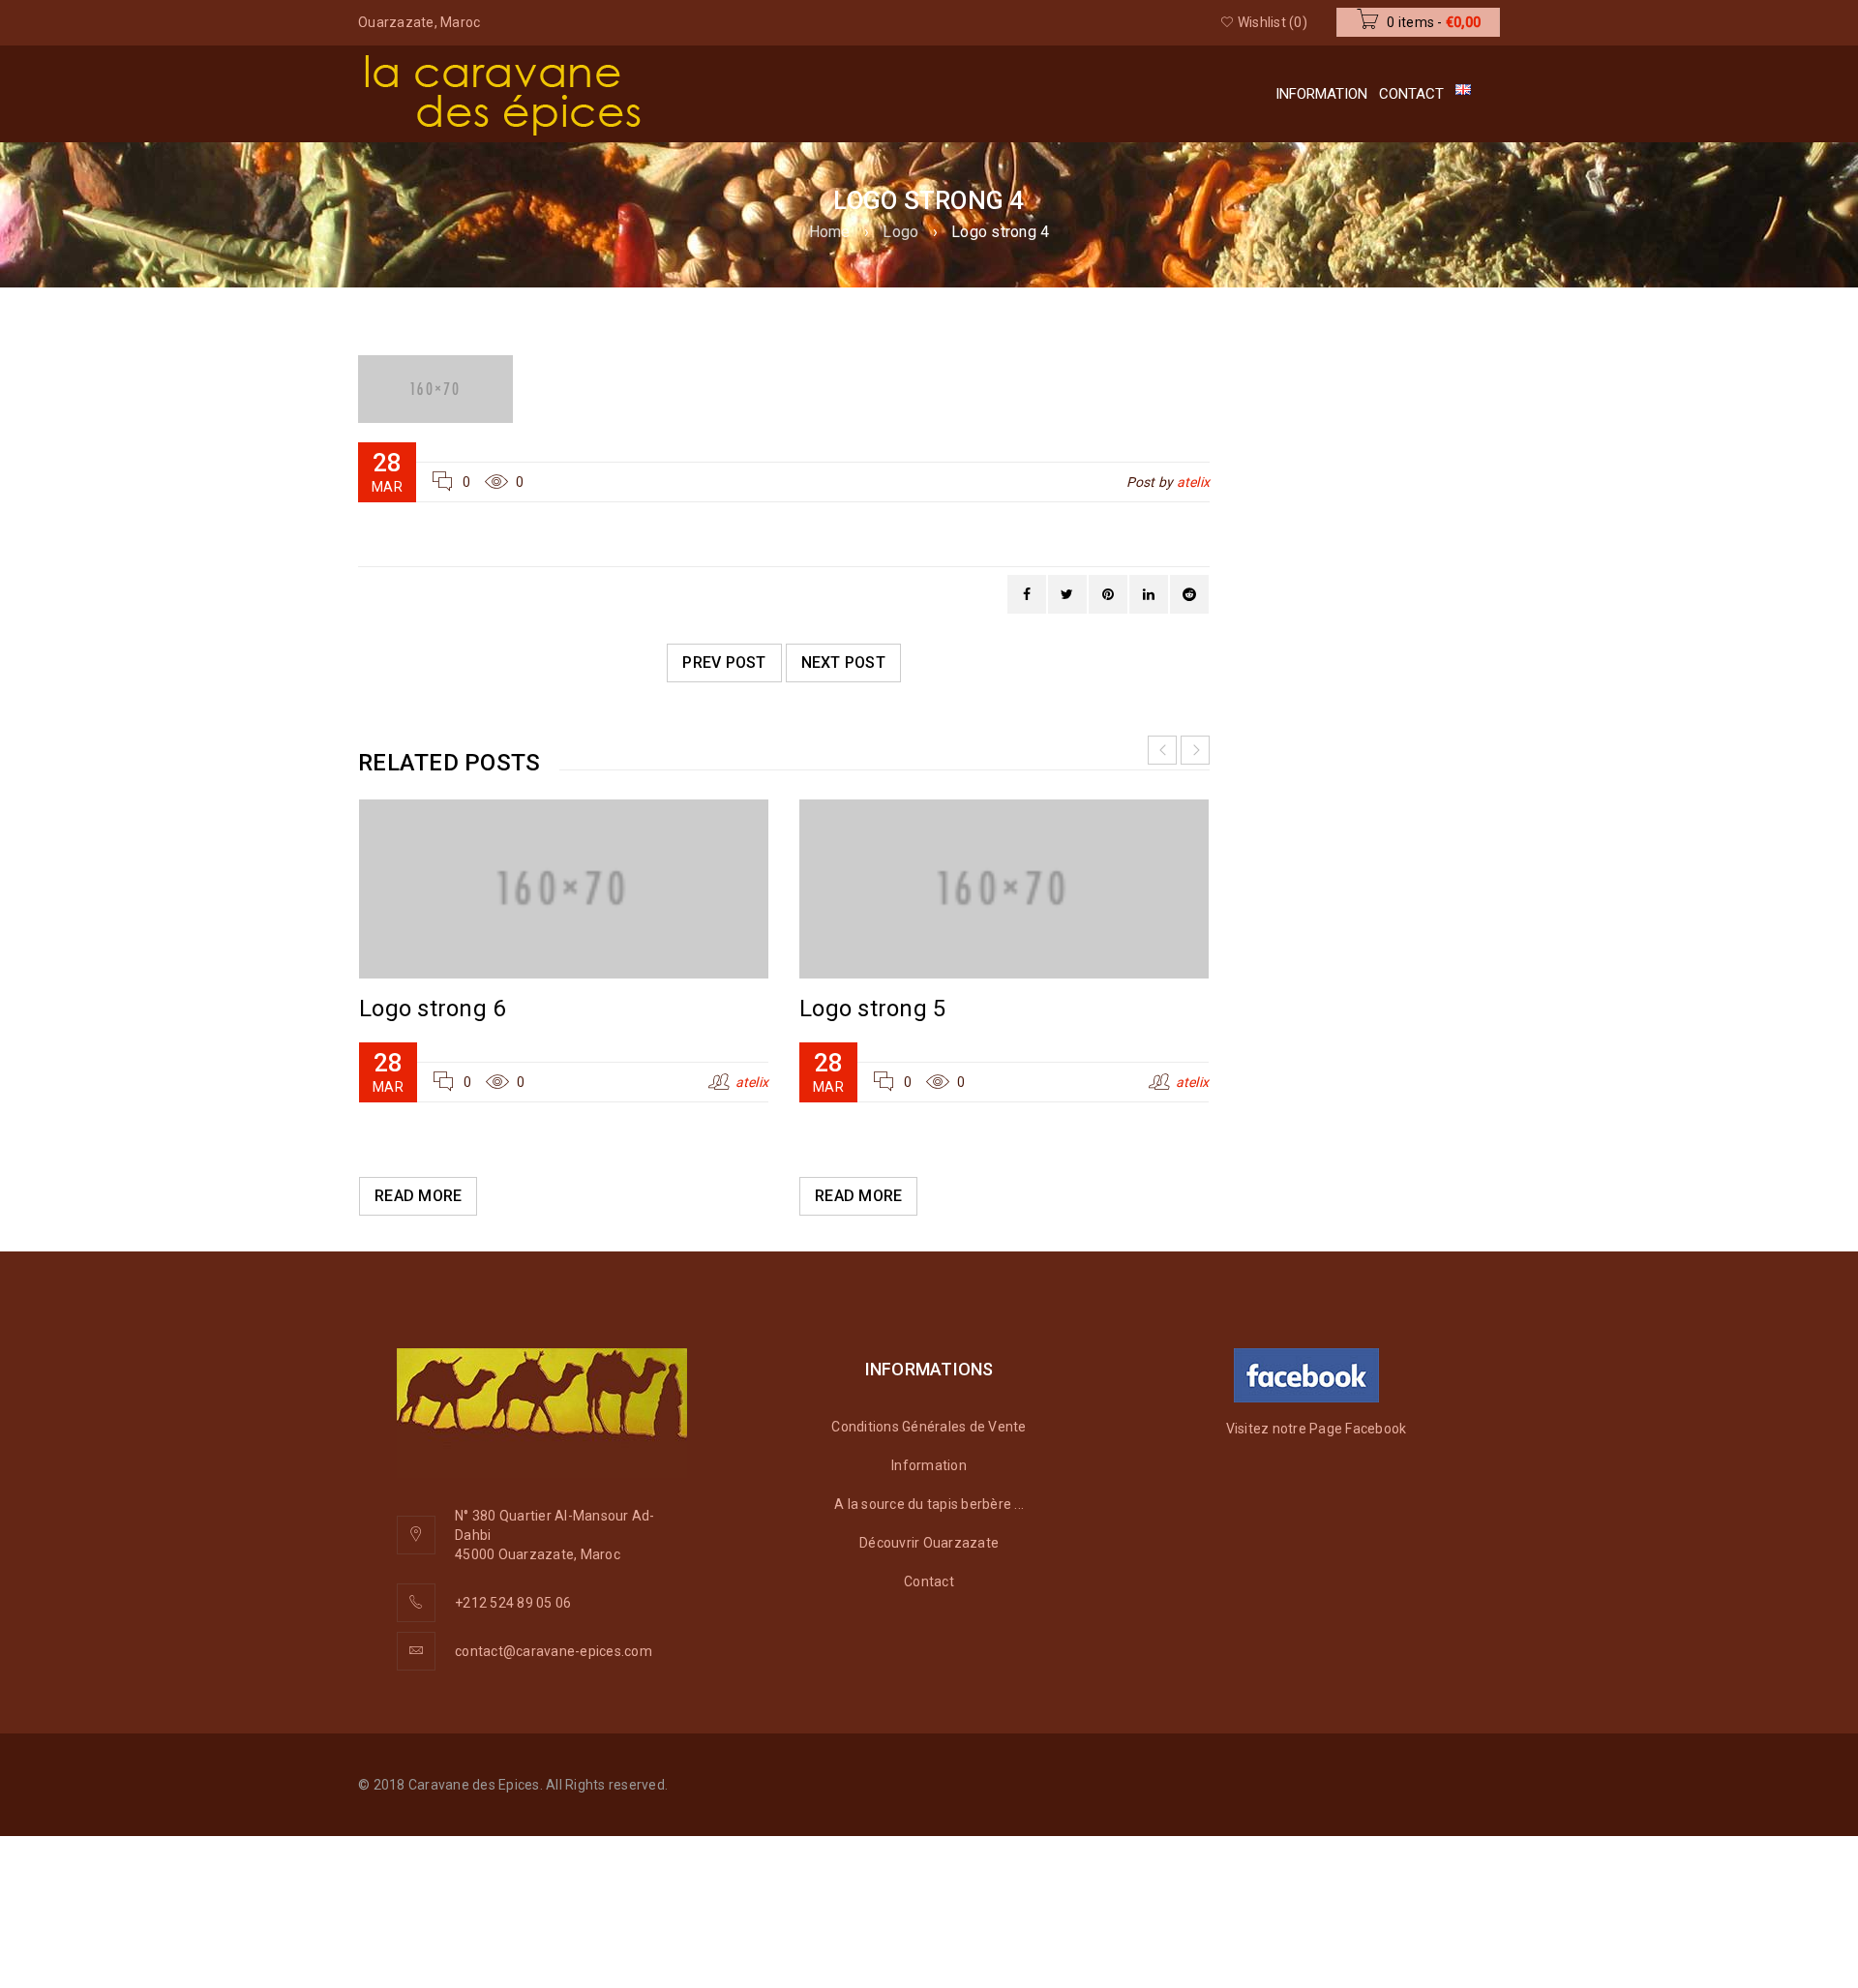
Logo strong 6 (432, 1009)
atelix (1194, 482)
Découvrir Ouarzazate (929, 1543)
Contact (929, 1581)
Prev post (724, 663)
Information (929, 1465)
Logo (900, 232)
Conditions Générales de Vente (929, 1427)
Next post (843, 663)
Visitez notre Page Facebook (1317, 1429)
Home (830, 232)
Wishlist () (1271, 22)
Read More (418, 1196)
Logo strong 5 (872, 1009)
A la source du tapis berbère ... (929, 1504)
